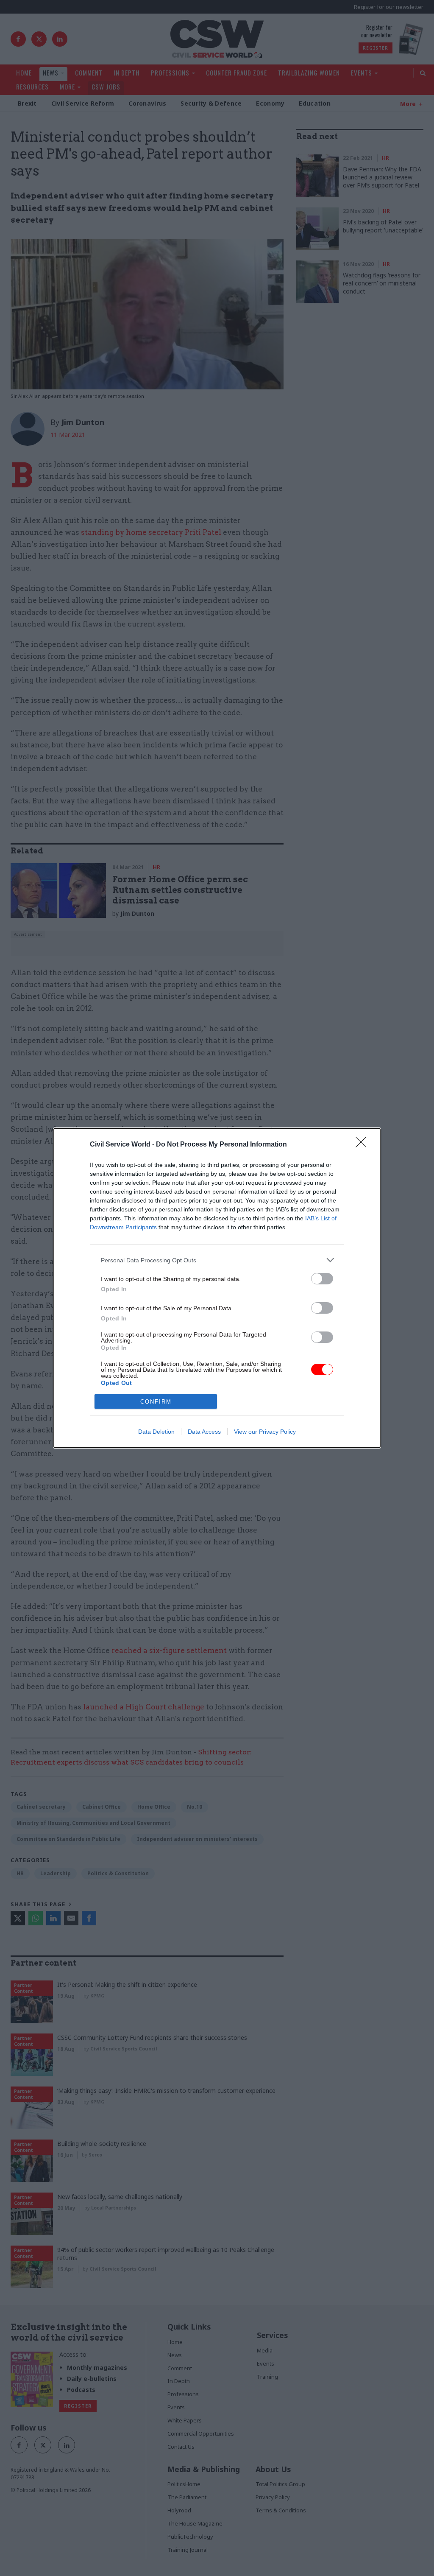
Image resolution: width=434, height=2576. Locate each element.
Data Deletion (156, 1432)
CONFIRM (156, 1402)
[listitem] (217, 1260)
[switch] (322, 1279)
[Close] (364, 1145)
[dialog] (217, 1288)
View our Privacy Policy (265, 1432)
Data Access (204, 1432)
